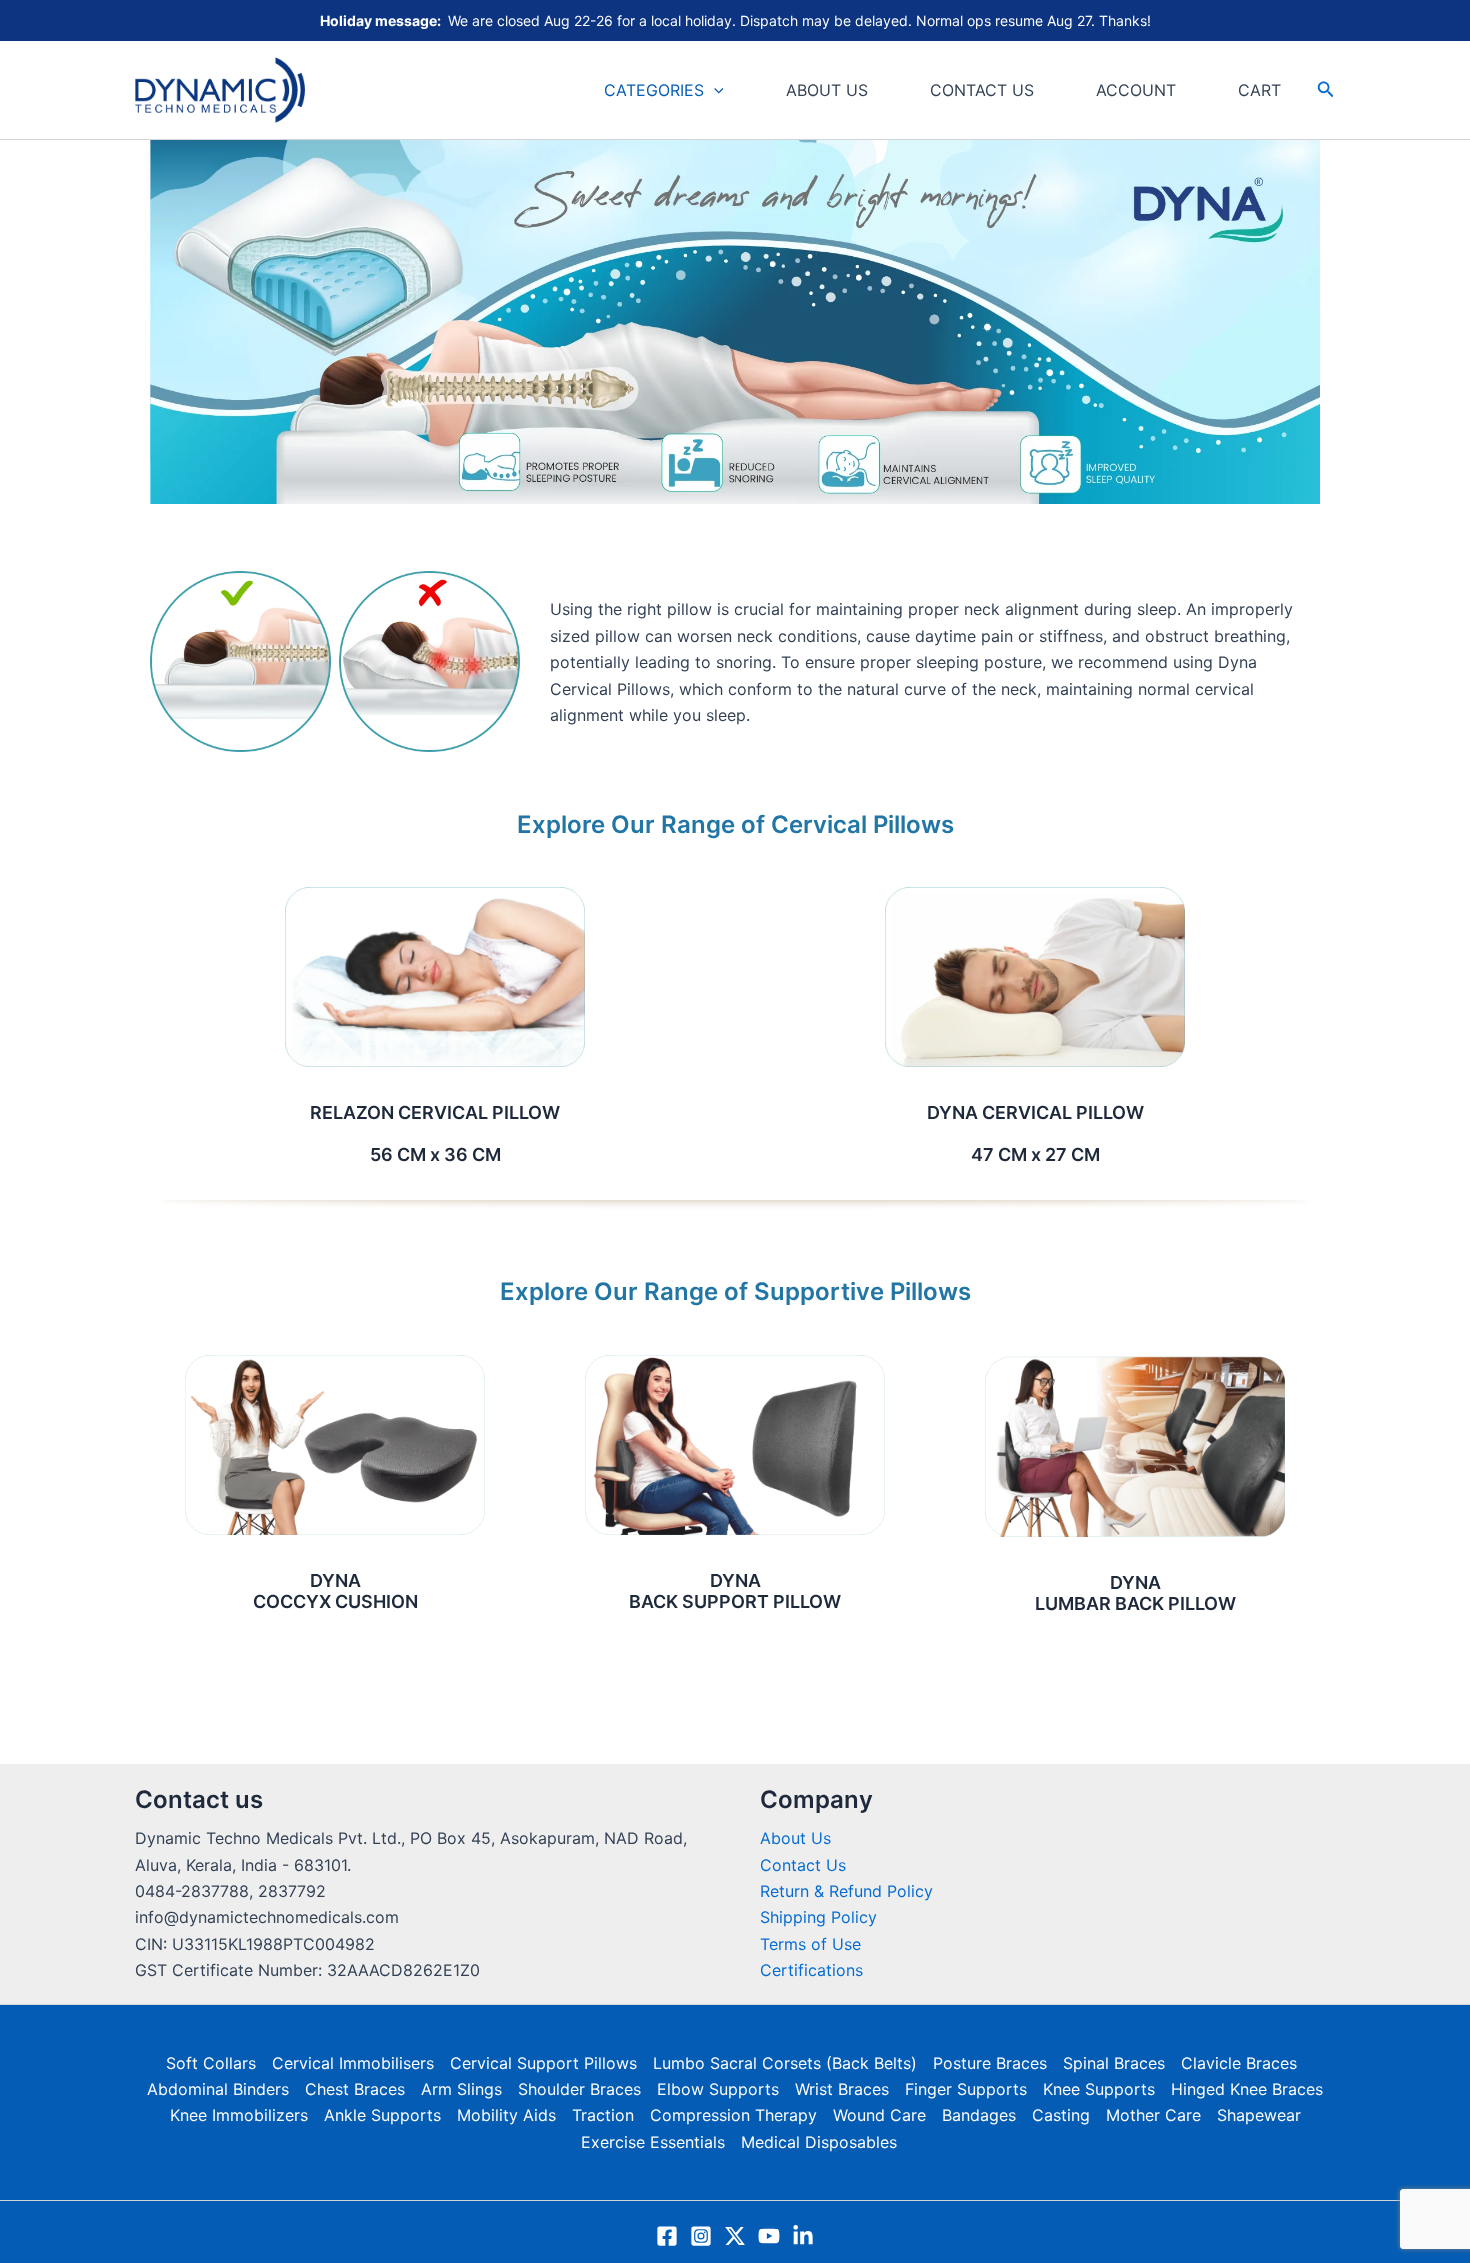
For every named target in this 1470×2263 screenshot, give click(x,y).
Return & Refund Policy (846, 1891)
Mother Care (1153, 2115)
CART (1259, 90)
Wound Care (879, 2115)
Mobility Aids (506, 2115)
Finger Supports (966, 2089)
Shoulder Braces (579, 2089)
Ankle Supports (382, 2115)
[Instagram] (701, 2236)
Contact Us (803, 1865)
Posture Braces (990, 2063)
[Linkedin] (803, 2236)
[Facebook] (667, 2236)
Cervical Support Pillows (543, 2063)
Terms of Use (810, 1944)
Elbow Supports (718, 2089)
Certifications (811, 1970)
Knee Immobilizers (239, 2115)
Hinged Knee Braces (1247, 2089)
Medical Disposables (819, 2142)
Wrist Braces (842, 2089)
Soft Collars (211, 2063)
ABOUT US (827, 90)
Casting (1061, 2115)
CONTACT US (982, 90)
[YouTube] (769, 2236)
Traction (603, 2115)
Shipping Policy (818, 1917)
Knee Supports (1099, 2089)
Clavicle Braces (1239, 2063)
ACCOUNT (1136, 90)
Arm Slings (461, 2089)
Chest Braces (355, 2089)
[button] (714, 90)
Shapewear (1259, 2115)
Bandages (979, 2115)
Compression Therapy (733, 2115)
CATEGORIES (654, 90)
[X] (735, 2236)
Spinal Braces (1114, 2063)
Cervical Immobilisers (353, 2063)
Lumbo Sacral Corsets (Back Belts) (785, 2063)
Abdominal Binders (218, 2089)
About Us (795, 1838)
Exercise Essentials (653, 2142)
